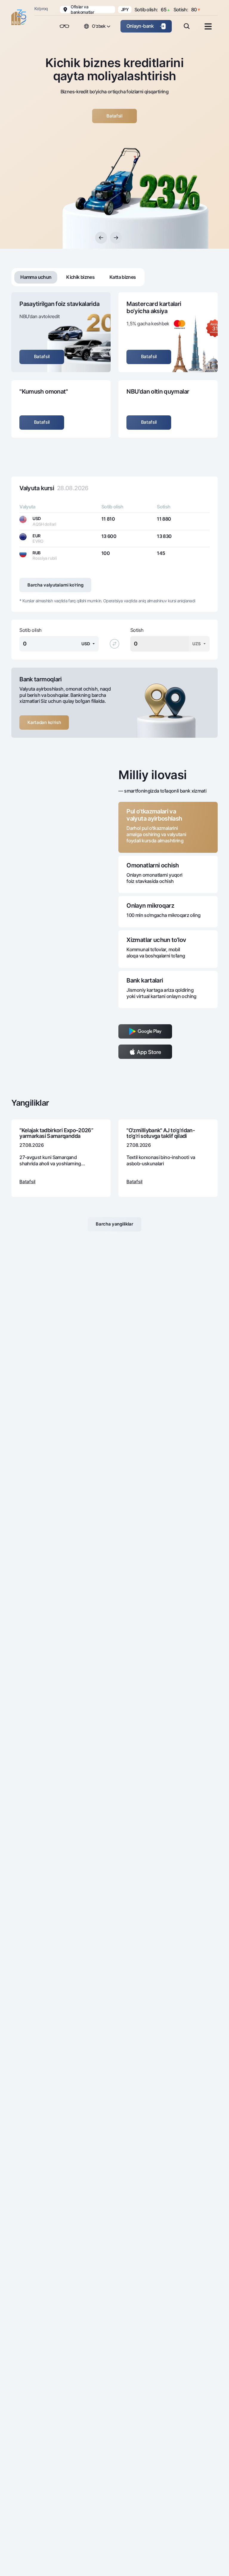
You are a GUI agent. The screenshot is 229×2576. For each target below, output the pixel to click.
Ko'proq (41, 8)
